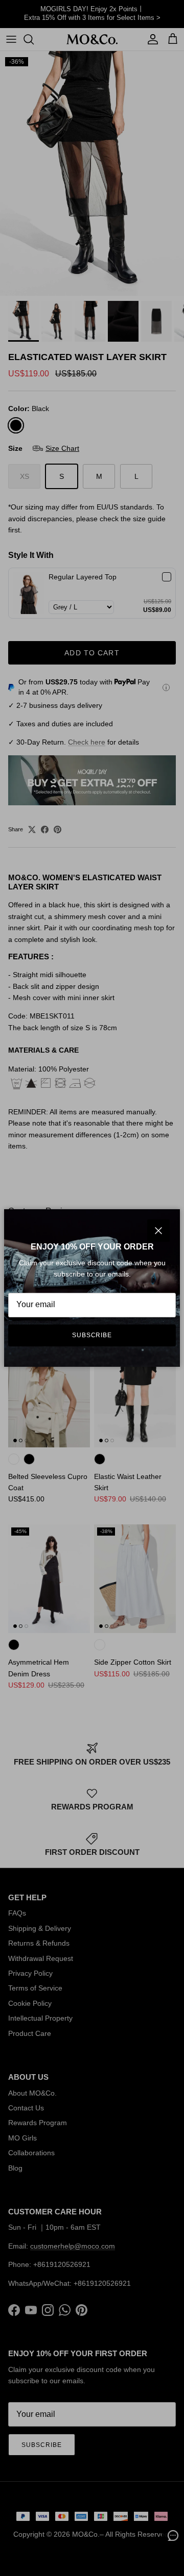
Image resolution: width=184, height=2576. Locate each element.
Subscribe (92, 1335)
